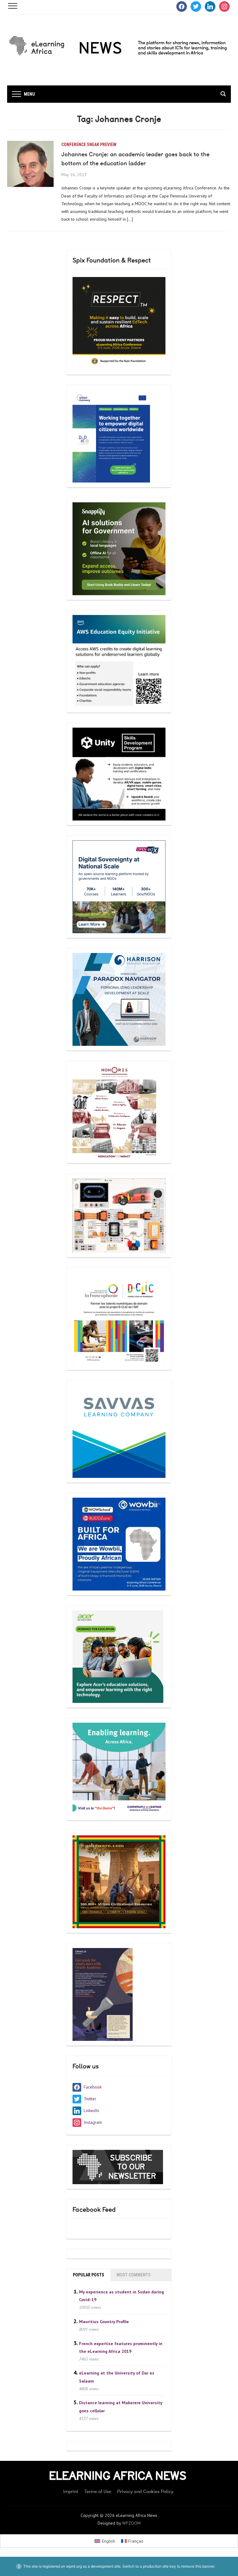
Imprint (71, 2492)
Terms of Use (98, 2492)
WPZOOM (131, 2523)
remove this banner (198, 2566)
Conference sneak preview (89, 145)
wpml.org (74, 2566)
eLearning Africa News (118, 2476)
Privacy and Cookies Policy (145, 2492)
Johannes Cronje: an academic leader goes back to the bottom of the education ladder (135, 159)
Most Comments (134, 2275)
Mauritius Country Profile (104, 2321)
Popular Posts (88, 2275)
